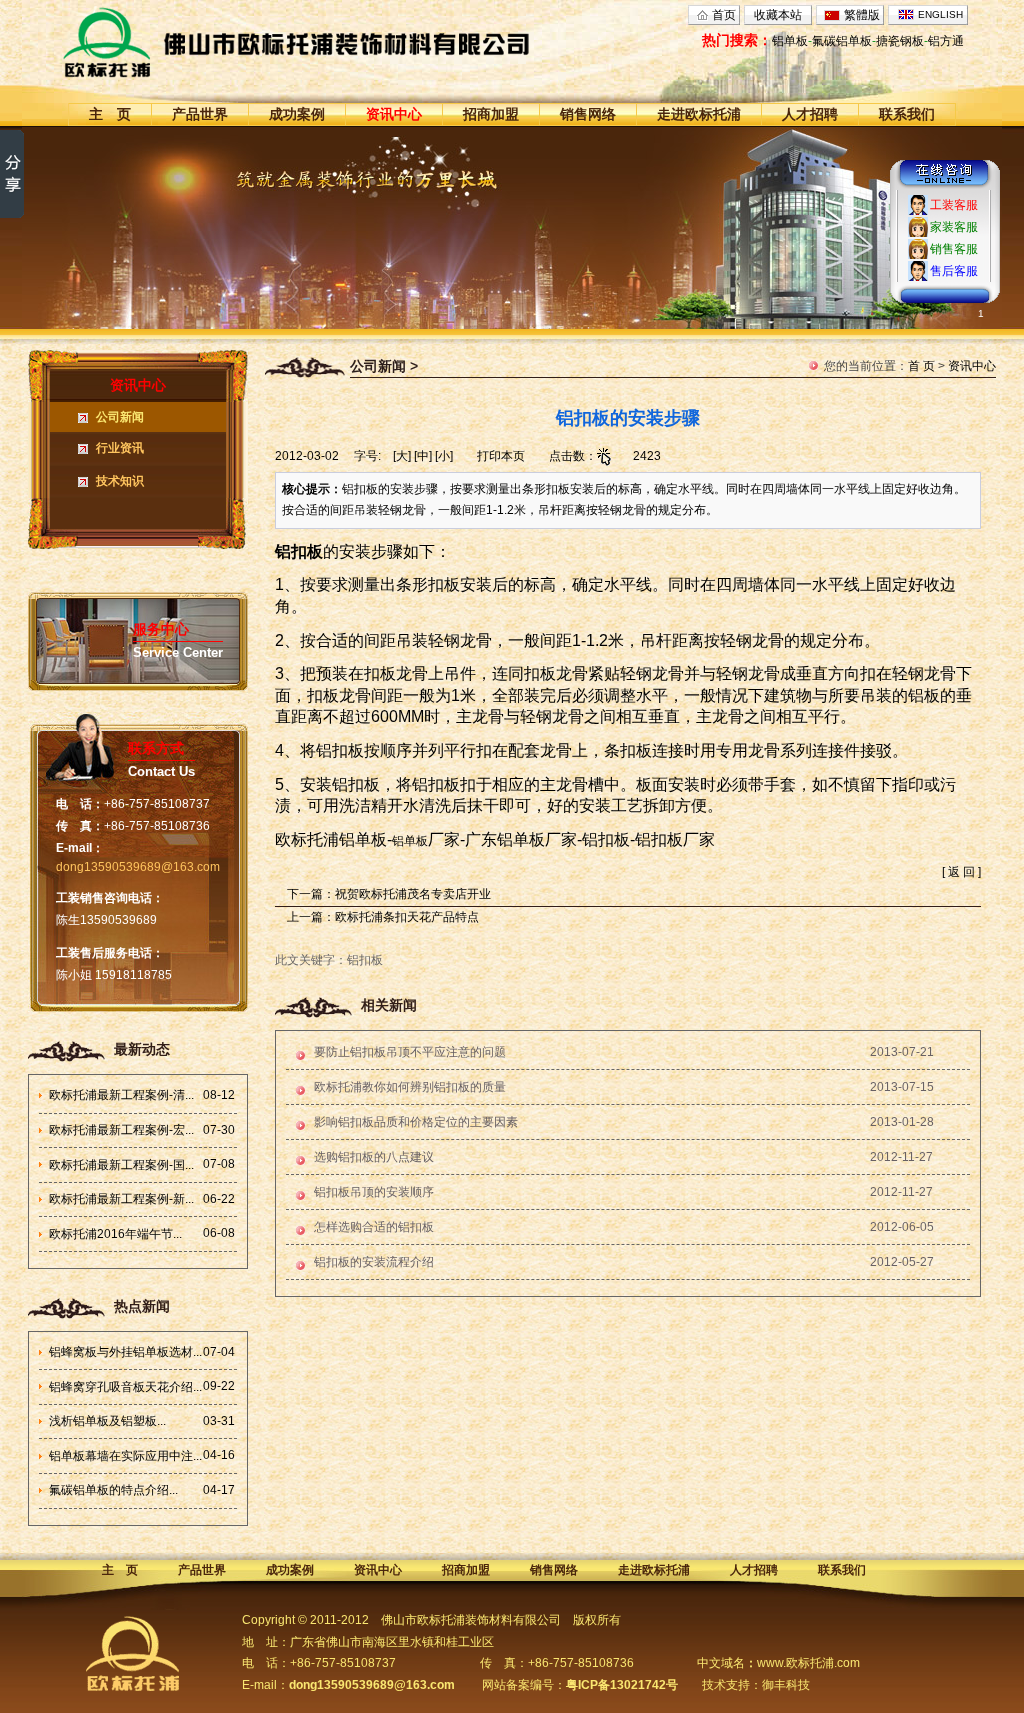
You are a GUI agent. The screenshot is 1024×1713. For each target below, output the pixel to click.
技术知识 (120, 481)
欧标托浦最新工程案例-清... (121, 1095)
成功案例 (297, 114)
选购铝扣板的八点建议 (374, 1157)
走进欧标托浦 (699, 114)
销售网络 (588, 114)
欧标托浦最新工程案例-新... (121, 1199)
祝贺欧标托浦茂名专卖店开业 (413, 894)
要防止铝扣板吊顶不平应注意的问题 (410, 1052)
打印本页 (501, 456)
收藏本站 (778, 15)
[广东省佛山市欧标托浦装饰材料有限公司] (333, 42)
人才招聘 (810, 114)
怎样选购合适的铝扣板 (374, 1227)
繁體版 (862, 15)
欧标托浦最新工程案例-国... (121, 1165)
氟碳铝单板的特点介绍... (113, 1490)
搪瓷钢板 (900, 41)
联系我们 (907, 114)
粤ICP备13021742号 (622, 1685)
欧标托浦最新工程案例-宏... (121, 1130)
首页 (724, 15)
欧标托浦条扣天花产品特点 (407, 917)
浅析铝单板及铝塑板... (107, 1421)
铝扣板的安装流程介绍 (374, 1262)
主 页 (110, 114)
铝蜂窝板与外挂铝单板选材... (125, 1352)
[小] (444, 456)
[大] (402, 456)
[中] (423, 456)
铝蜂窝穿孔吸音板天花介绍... (125, 1387)
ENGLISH (940, 14)
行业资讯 (120, 448)
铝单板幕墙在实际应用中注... (125, 1456)
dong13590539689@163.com (138, 867)
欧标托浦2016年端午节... (115, 1234)
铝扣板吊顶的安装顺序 (374, 1192)
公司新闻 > (384, 366)
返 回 (961, 872)
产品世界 (200, 114)
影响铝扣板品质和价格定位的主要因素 (416, 1122)
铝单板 (790, 41)
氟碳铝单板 (842, 41)
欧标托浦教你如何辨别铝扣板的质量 (410, 1087)
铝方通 (946, 41)
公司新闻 (120, 417)
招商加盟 (491, 114)
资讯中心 (394, 114)
